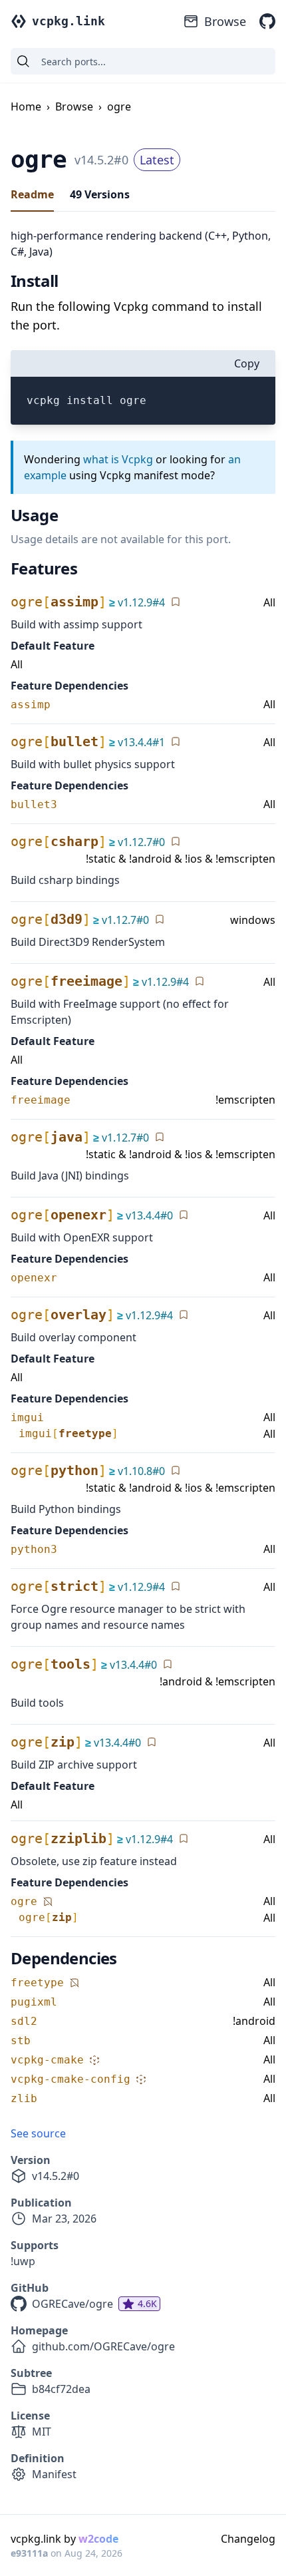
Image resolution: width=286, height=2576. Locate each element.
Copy (247, 363)
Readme (32, 194)
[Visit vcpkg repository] (267, 21)
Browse (225, 21)
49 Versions (100, 194)
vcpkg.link (69, 21)
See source (38, 2133)
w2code (98, 2539)
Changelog (248, 2539)
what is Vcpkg (118, 459)
